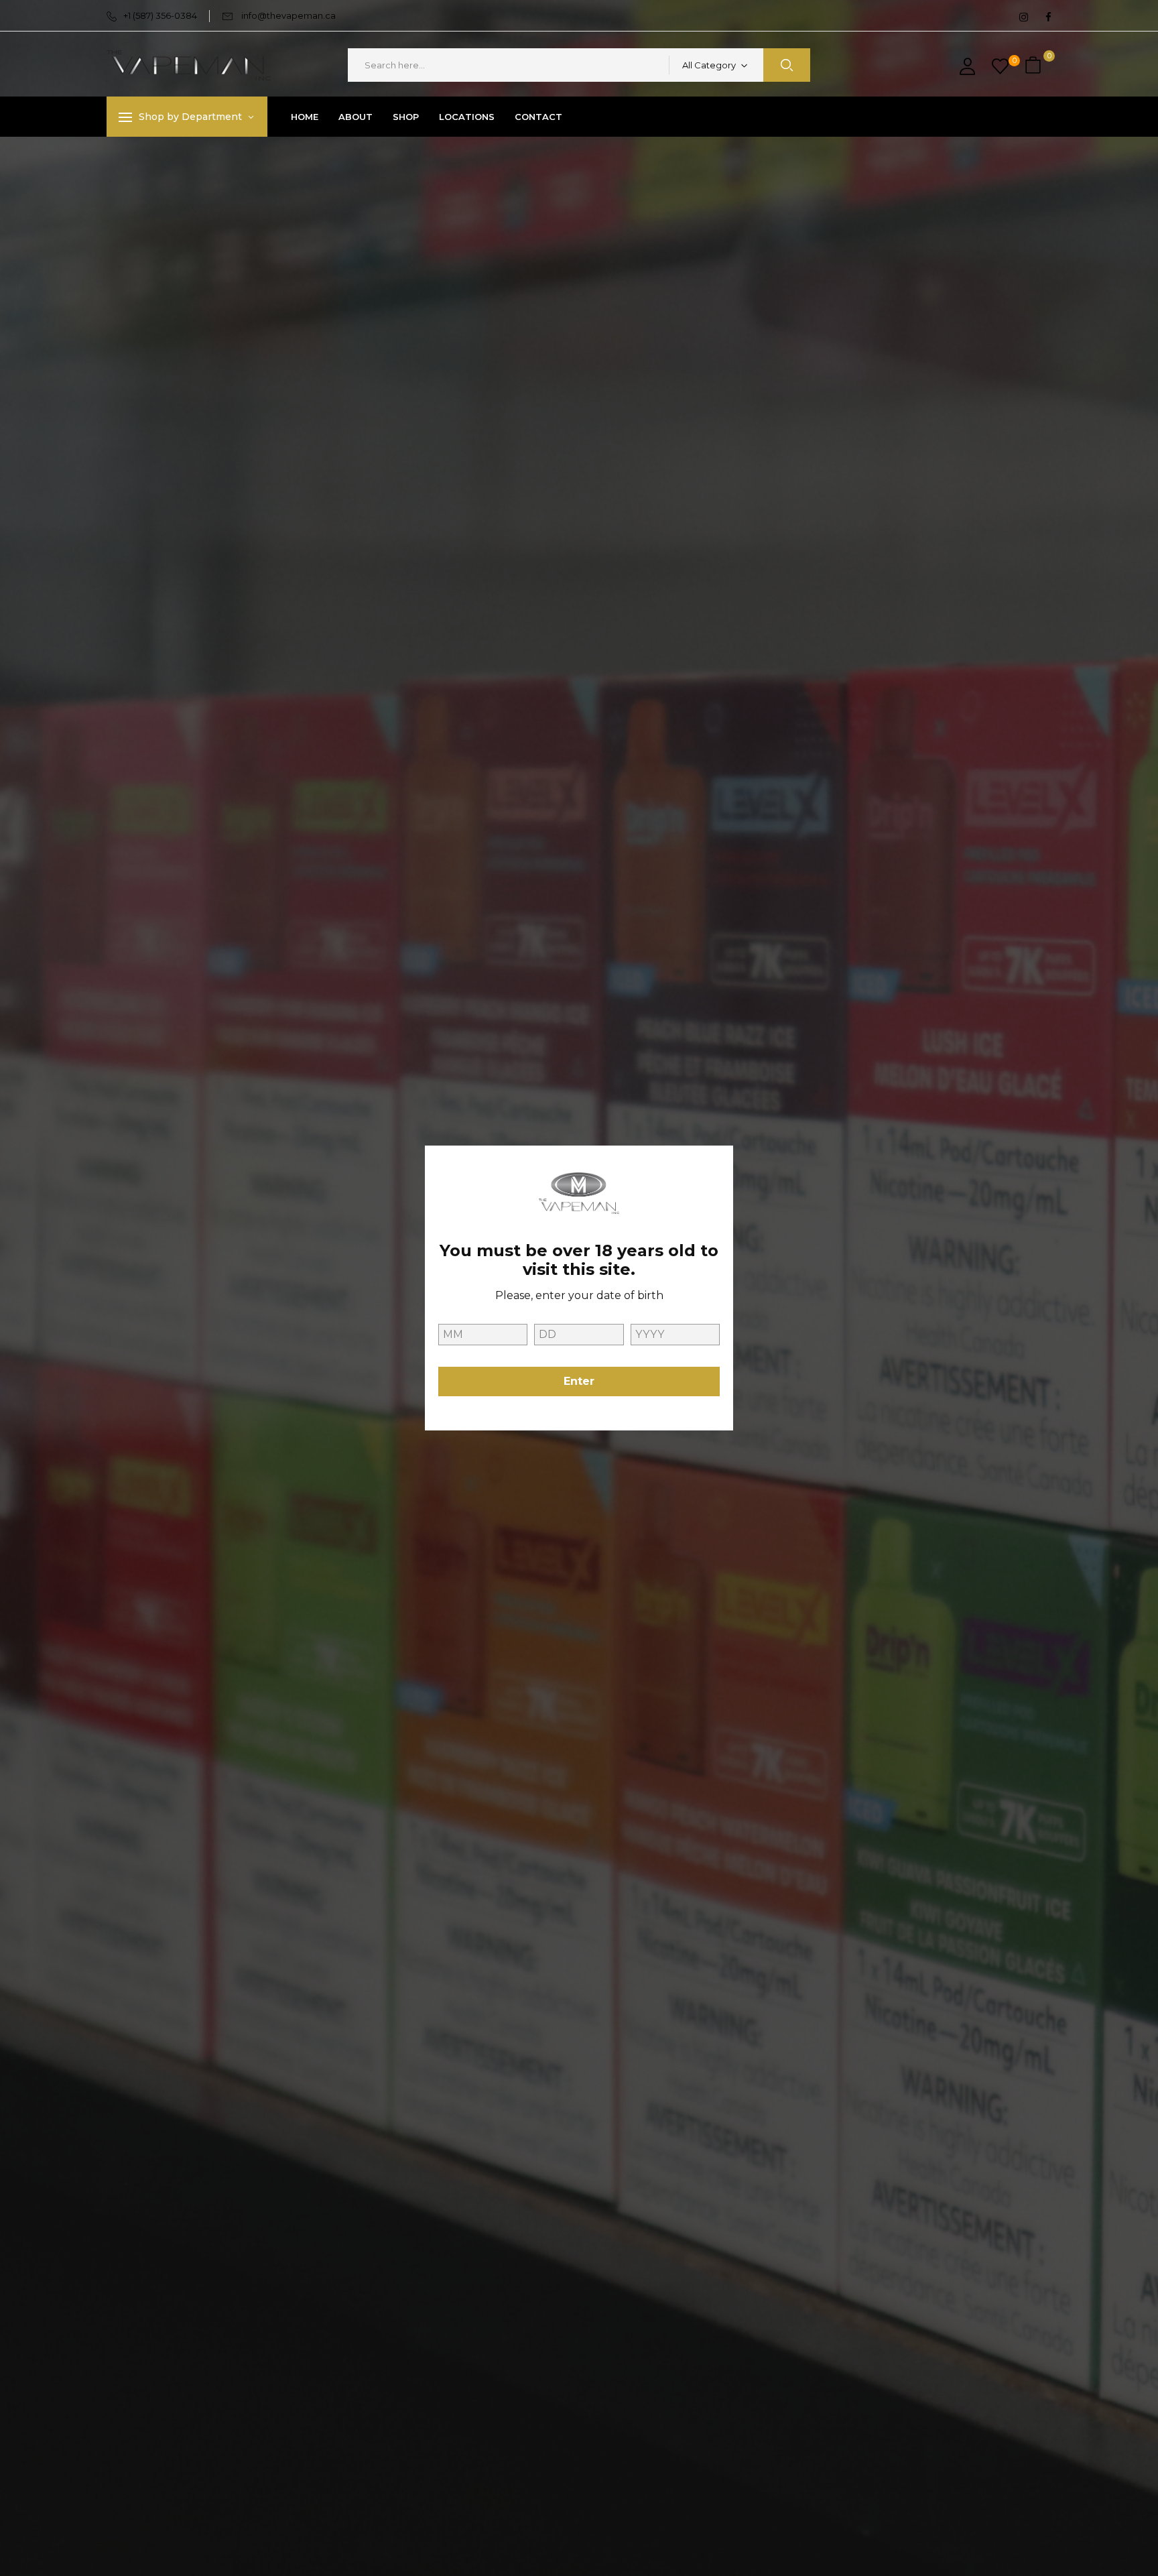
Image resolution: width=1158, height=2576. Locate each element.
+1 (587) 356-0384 (160, 15)
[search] (787, 65)
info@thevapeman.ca (288, 15)
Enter (579, 1381)
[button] (1035, 65)
